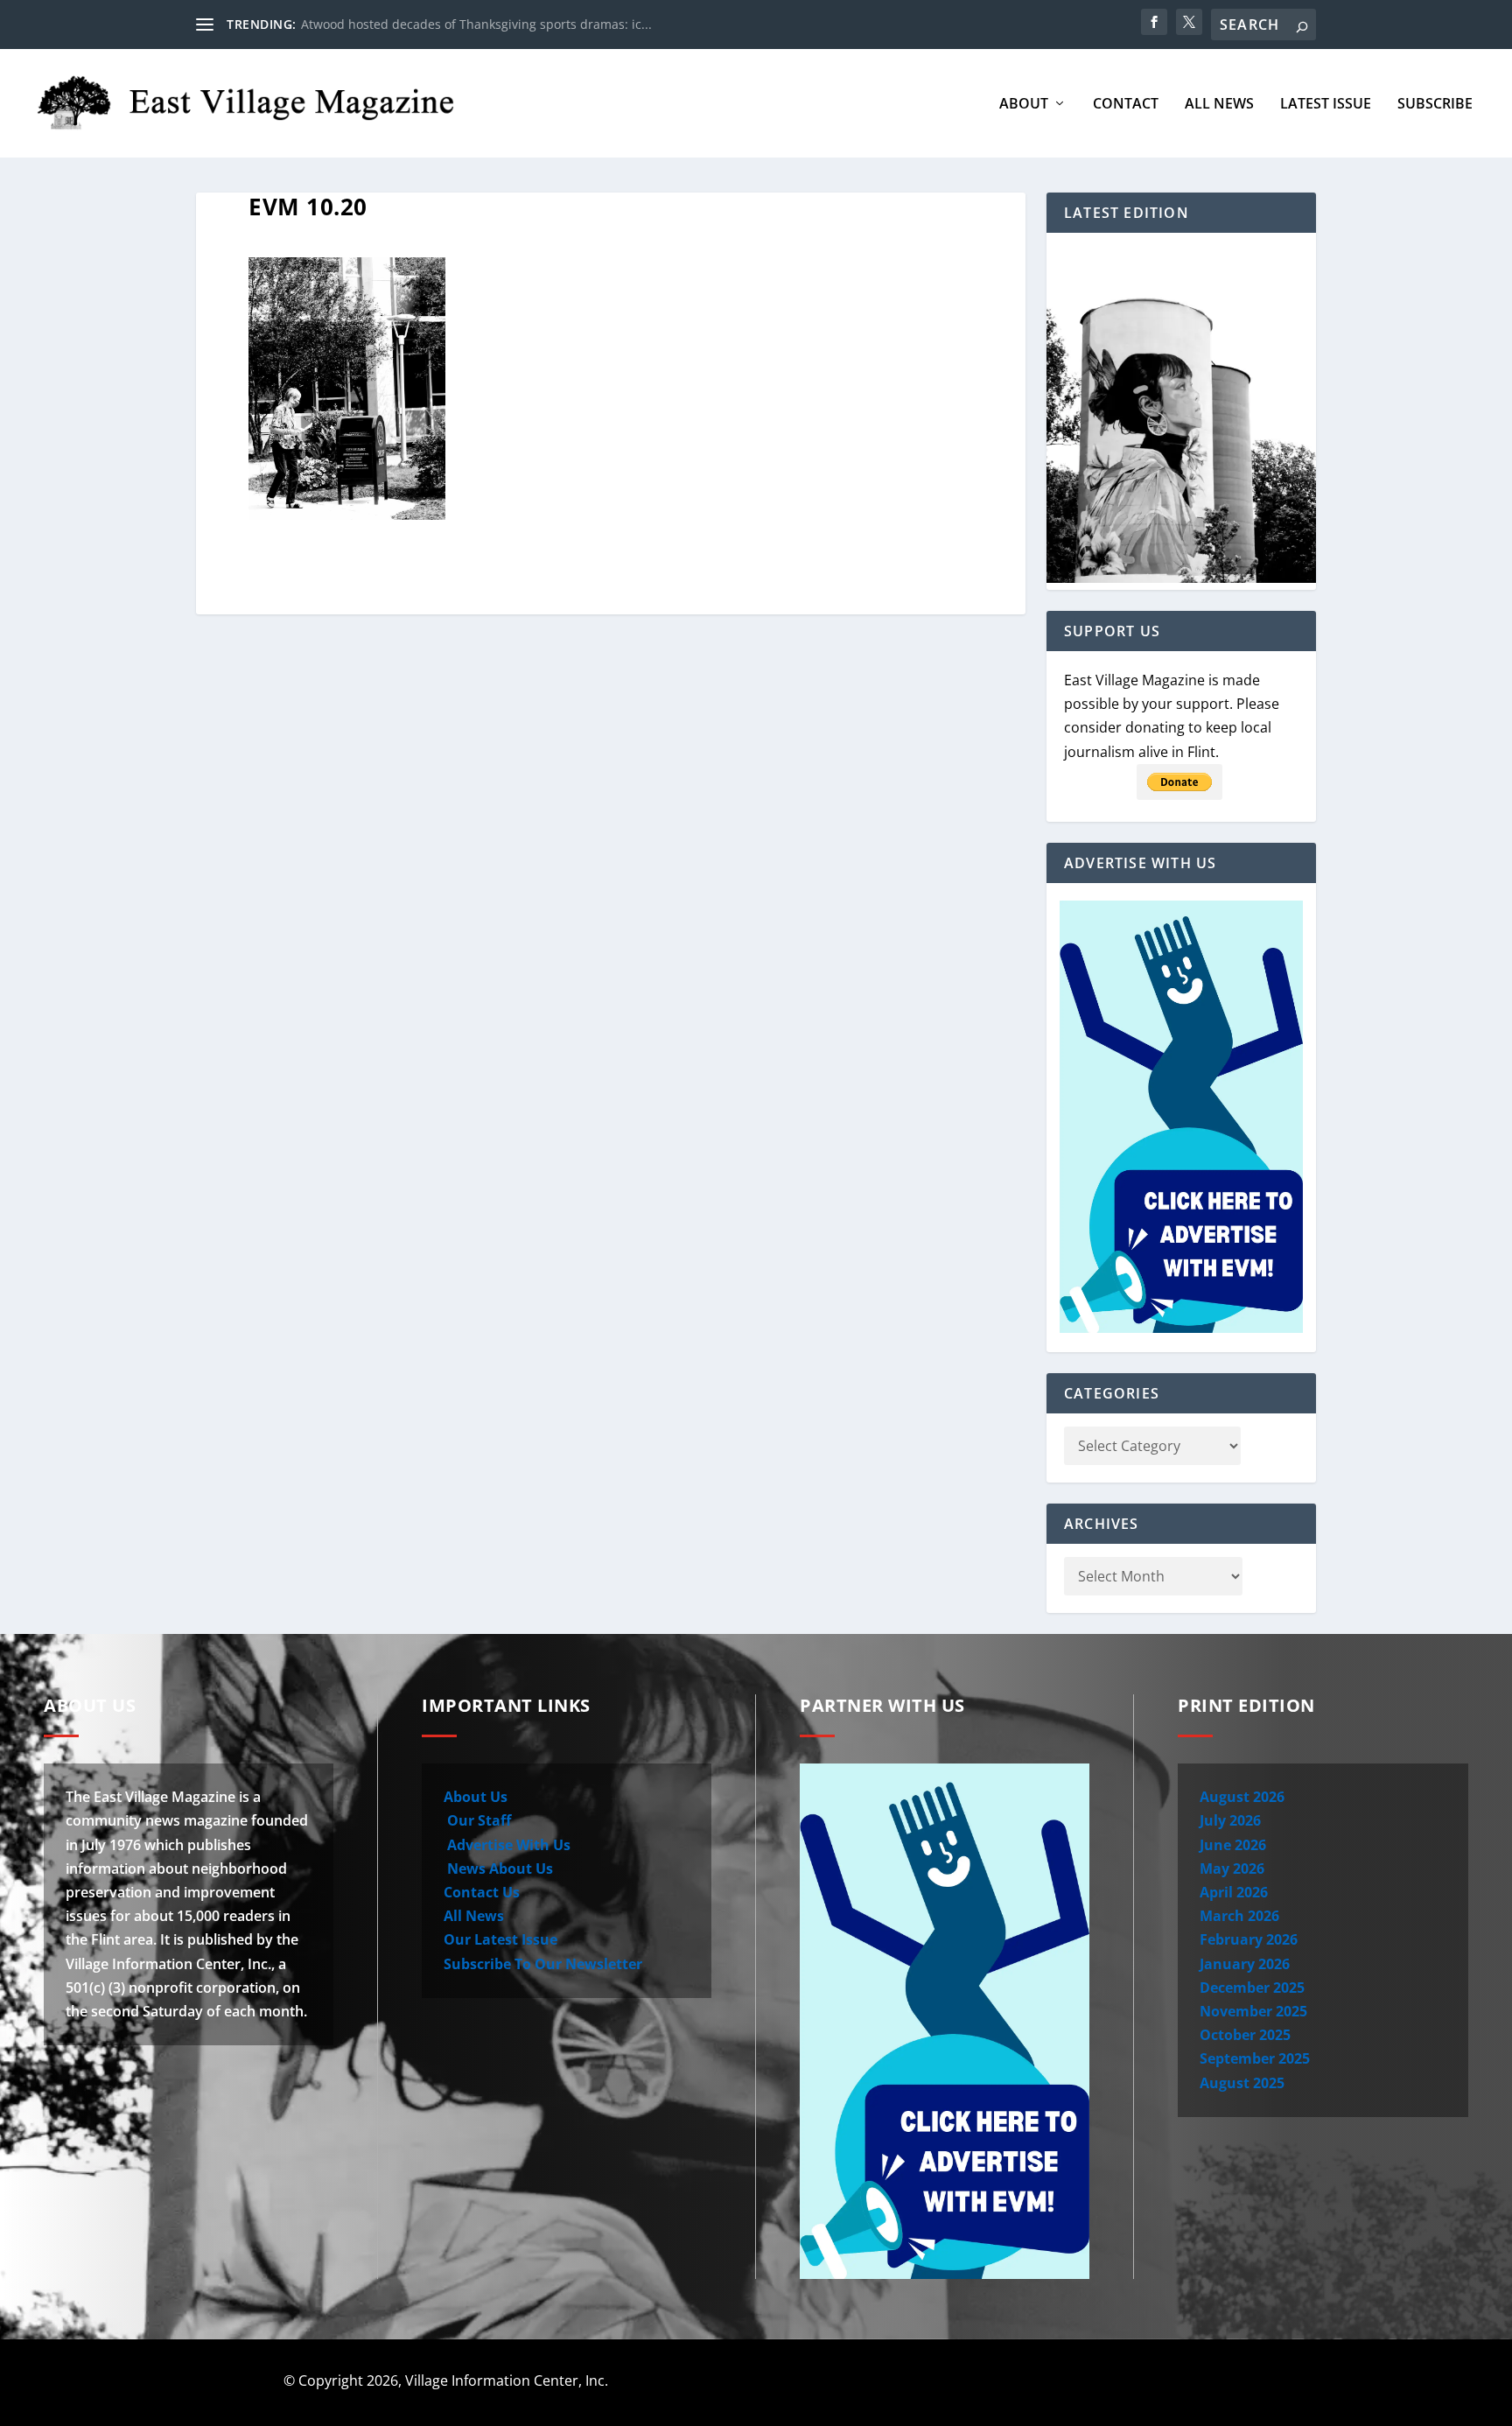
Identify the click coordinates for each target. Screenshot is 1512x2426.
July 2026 (1230, 1820)
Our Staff (477, 1820)
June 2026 (1233, 1845)
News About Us (498, 1869)
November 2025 (1253, 2011)
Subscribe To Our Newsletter (543, 1964)
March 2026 (1239, 1916)
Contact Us (482, 1892)
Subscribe (1435, 105)
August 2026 (1242, 1797)
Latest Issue (1326, 105)
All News (1219, 105)
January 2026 (1245, 1964)
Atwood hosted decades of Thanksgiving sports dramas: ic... (476, 24)
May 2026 (1232, 1869)
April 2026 (1234, 1892)
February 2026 (1249, 1939)
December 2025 (1252, 1988)
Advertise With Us (507, 1845)
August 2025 (1242, 2083)
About (1024, 105)
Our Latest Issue (500, 1939)
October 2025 (1245, 2035)
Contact (1126, 105)
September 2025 (1255, 2058)
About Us (476, 1797)
